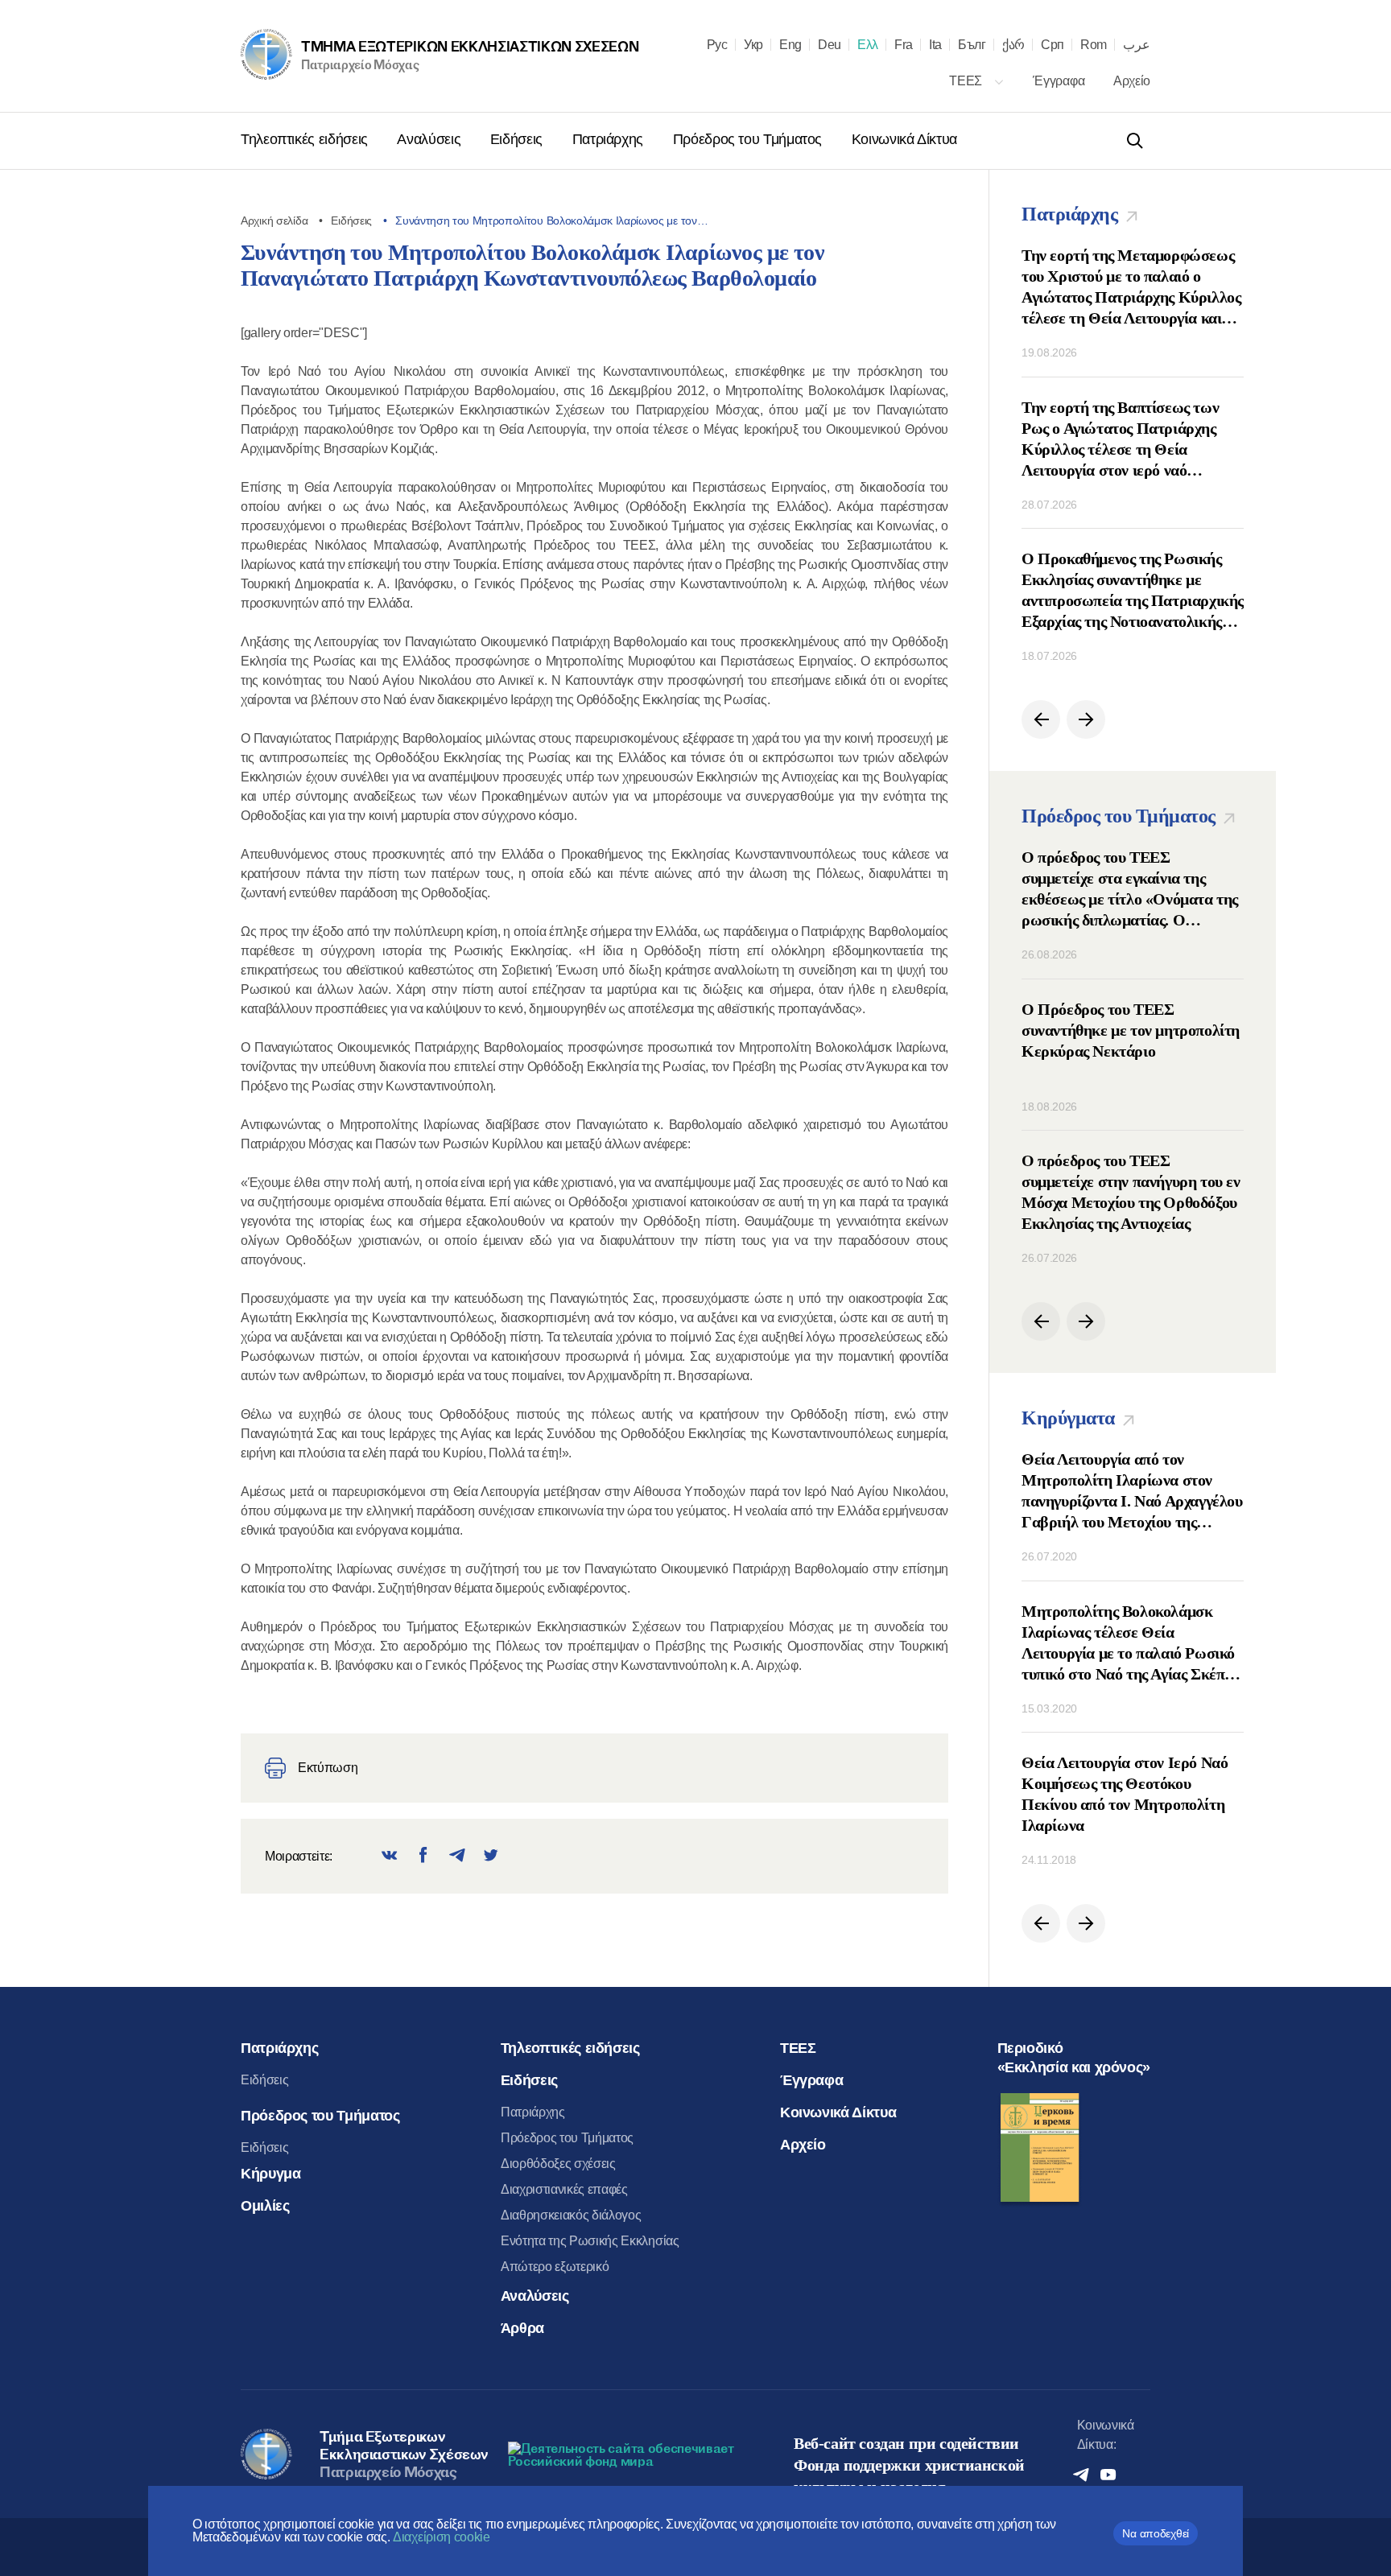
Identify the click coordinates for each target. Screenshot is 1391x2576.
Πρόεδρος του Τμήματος (749, 139)
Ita (935, 45)
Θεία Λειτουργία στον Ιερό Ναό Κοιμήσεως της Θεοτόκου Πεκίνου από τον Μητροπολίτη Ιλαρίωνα (1125, 1794)
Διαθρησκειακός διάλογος (571, 2215)
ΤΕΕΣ (967, 81)
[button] (1041, 719)
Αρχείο (1132, 81)
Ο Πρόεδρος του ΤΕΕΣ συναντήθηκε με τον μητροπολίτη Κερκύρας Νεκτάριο (1131, 1030)
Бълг (972, 45)
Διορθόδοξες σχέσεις (558, 2164)
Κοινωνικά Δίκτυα (904, 139)
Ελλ (868, 45)
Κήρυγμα (270, 2174)
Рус (717, 45)
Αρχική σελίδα (274, 221)
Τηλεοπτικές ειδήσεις (306, 139)
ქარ (1013, 45)
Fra (904, 45)
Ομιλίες (265, 2206)
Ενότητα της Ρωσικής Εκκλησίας (590, 2241)
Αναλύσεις (430, 139)
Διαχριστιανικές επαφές (564, 2189)
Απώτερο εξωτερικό (555, 2267)
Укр (753, 45)
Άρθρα (522, 2328)
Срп (1053, 45)
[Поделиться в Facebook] (423, 1856)
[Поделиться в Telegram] (457, 1856)
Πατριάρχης (610, 139)
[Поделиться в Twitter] (491, 1856)
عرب (1137, 45)
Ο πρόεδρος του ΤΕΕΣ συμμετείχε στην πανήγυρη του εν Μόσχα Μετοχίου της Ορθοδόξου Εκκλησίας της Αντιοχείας (1131, 1192)
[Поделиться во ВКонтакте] (390, 1856)
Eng (790, 45)
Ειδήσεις (518, 139)
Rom (1094, 45)
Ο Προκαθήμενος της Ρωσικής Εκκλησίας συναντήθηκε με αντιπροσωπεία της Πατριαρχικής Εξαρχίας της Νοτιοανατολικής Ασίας (1133, 591)
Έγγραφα (1060, 81)
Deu (830, 45)
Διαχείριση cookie (442, 2537)
